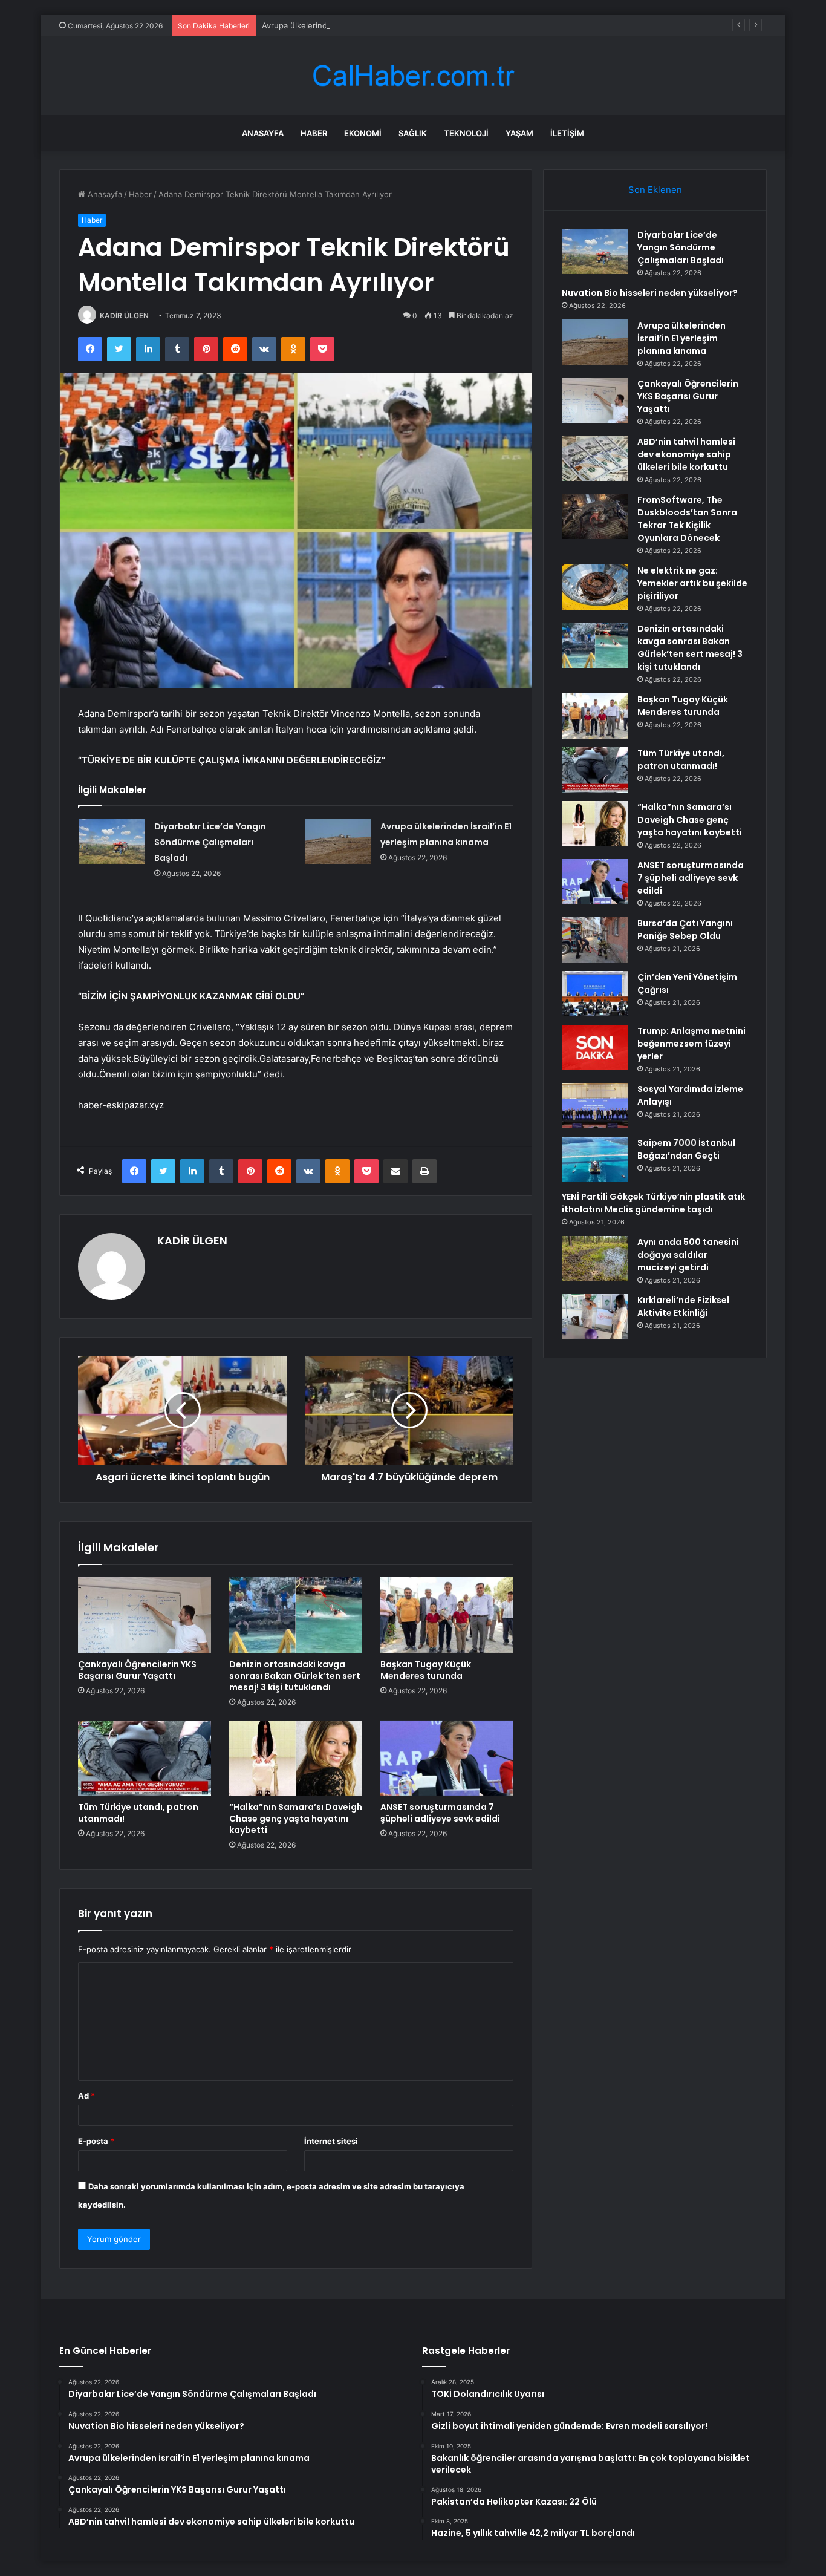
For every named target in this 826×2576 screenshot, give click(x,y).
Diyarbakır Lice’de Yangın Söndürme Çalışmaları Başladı (210, 842)
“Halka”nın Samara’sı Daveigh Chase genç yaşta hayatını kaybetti (296, 1819)
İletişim (567, 133)
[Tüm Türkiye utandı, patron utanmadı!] (145, 1758)
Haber (314, 133)
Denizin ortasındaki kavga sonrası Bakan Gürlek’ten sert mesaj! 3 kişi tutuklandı (295, 1676)
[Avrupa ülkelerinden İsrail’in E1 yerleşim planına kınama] (338, 841)
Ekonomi (363, 133)
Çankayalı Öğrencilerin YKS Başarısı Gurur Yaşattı (137, 1670)
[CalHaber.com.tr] (413, 76)
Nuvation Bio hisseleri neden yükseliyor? (650, 293)
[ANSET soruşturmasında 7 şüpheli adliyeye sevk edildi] (447, 1758)
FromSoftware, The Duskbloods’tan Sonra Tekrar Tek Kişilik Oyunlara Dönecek (687, 519)
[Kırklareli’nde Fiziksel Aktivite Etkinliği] (595, 1317)
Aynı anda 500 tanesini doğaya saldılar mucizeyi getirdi (688, 1255)
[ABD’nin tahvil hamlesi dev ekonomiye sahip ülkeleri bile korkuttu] (595, 458)
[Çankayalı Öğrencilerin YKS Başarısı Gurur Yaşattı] (145, 1615)
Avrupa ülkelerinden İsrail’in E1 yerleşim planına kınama (364, 25)
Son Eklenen (655, 190)
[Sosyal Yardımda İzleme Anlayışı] (595, 1106)
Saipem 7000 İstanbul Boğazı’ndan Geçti (686, 1149)
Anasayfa (263, 133)
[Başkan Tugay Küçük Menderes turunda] (447, 1615)
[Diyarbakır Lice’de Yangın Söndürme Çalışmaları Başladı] (112, 841)
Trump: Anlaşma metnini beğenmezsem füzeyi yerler (691, 1044)
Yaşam (519, 133)
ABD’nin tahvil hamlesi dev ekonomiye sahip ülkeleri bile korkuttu (686, 454)
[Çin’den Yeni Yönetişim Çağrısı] (595, 994)
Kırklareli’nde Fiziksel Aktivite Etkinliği (683, 1306)
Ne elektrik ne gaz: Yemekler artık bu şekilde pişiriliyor (692, 583)
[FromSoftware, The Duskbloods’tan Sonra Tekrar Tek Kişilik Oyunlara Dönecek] (595, 516)
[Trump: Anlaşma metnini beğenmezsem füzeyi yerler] (595, 1048)
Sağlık (413, 133)
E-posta (96, 2141)
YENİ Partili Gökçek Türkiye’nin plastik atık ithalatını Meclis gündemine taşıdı (653, 1203)
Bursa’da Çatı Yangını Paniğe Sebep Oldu (685, 930)
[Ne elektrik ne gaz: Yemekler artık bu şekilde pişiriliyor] (595, 587)
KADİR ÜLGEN (124, 315)
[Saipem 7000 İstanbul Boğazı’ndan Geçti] (595, 1159)
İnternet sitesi (331, 2141)
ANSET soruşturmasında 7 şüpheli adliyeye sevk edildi (440, 1813)
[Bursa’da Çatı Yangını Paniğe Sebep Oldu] (595, 940)
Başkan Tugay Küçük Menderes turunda (426, 1670)
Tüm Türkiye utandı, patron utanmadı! (138, 1813)
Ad (86, 2096)
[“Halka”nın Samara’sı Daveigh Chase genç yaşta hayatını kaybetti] (296, 1758)
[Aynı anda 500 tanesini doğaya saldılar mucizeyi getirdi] (595, 1259)
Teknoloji (466, 133)
